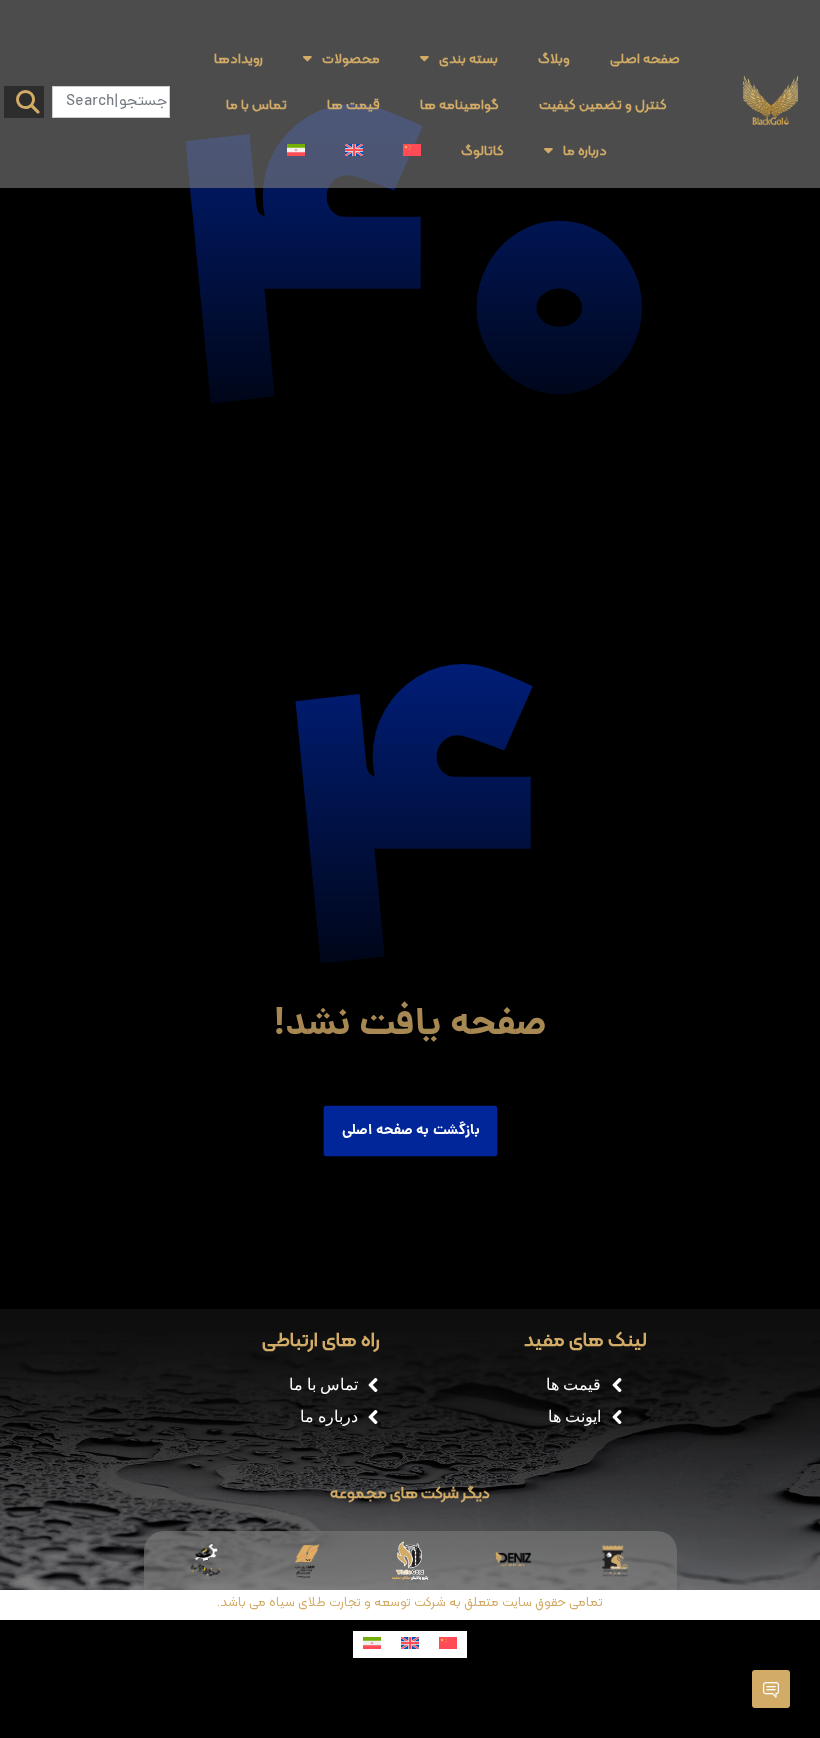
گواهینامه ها (459, 104)
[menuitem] (412, 150)
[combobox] (111, 102)
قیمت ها (353, 104)
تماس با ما (256, 104)
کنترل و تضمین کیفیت (603, 104)
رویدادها (238, 58)
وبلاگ (554, 58)
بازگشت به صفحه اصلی (410, 1130)
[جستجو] (24, 102)
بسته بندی (468, 58)
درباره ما (585, 150)
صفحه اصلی (645, 58)
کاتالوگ (482, 150)
